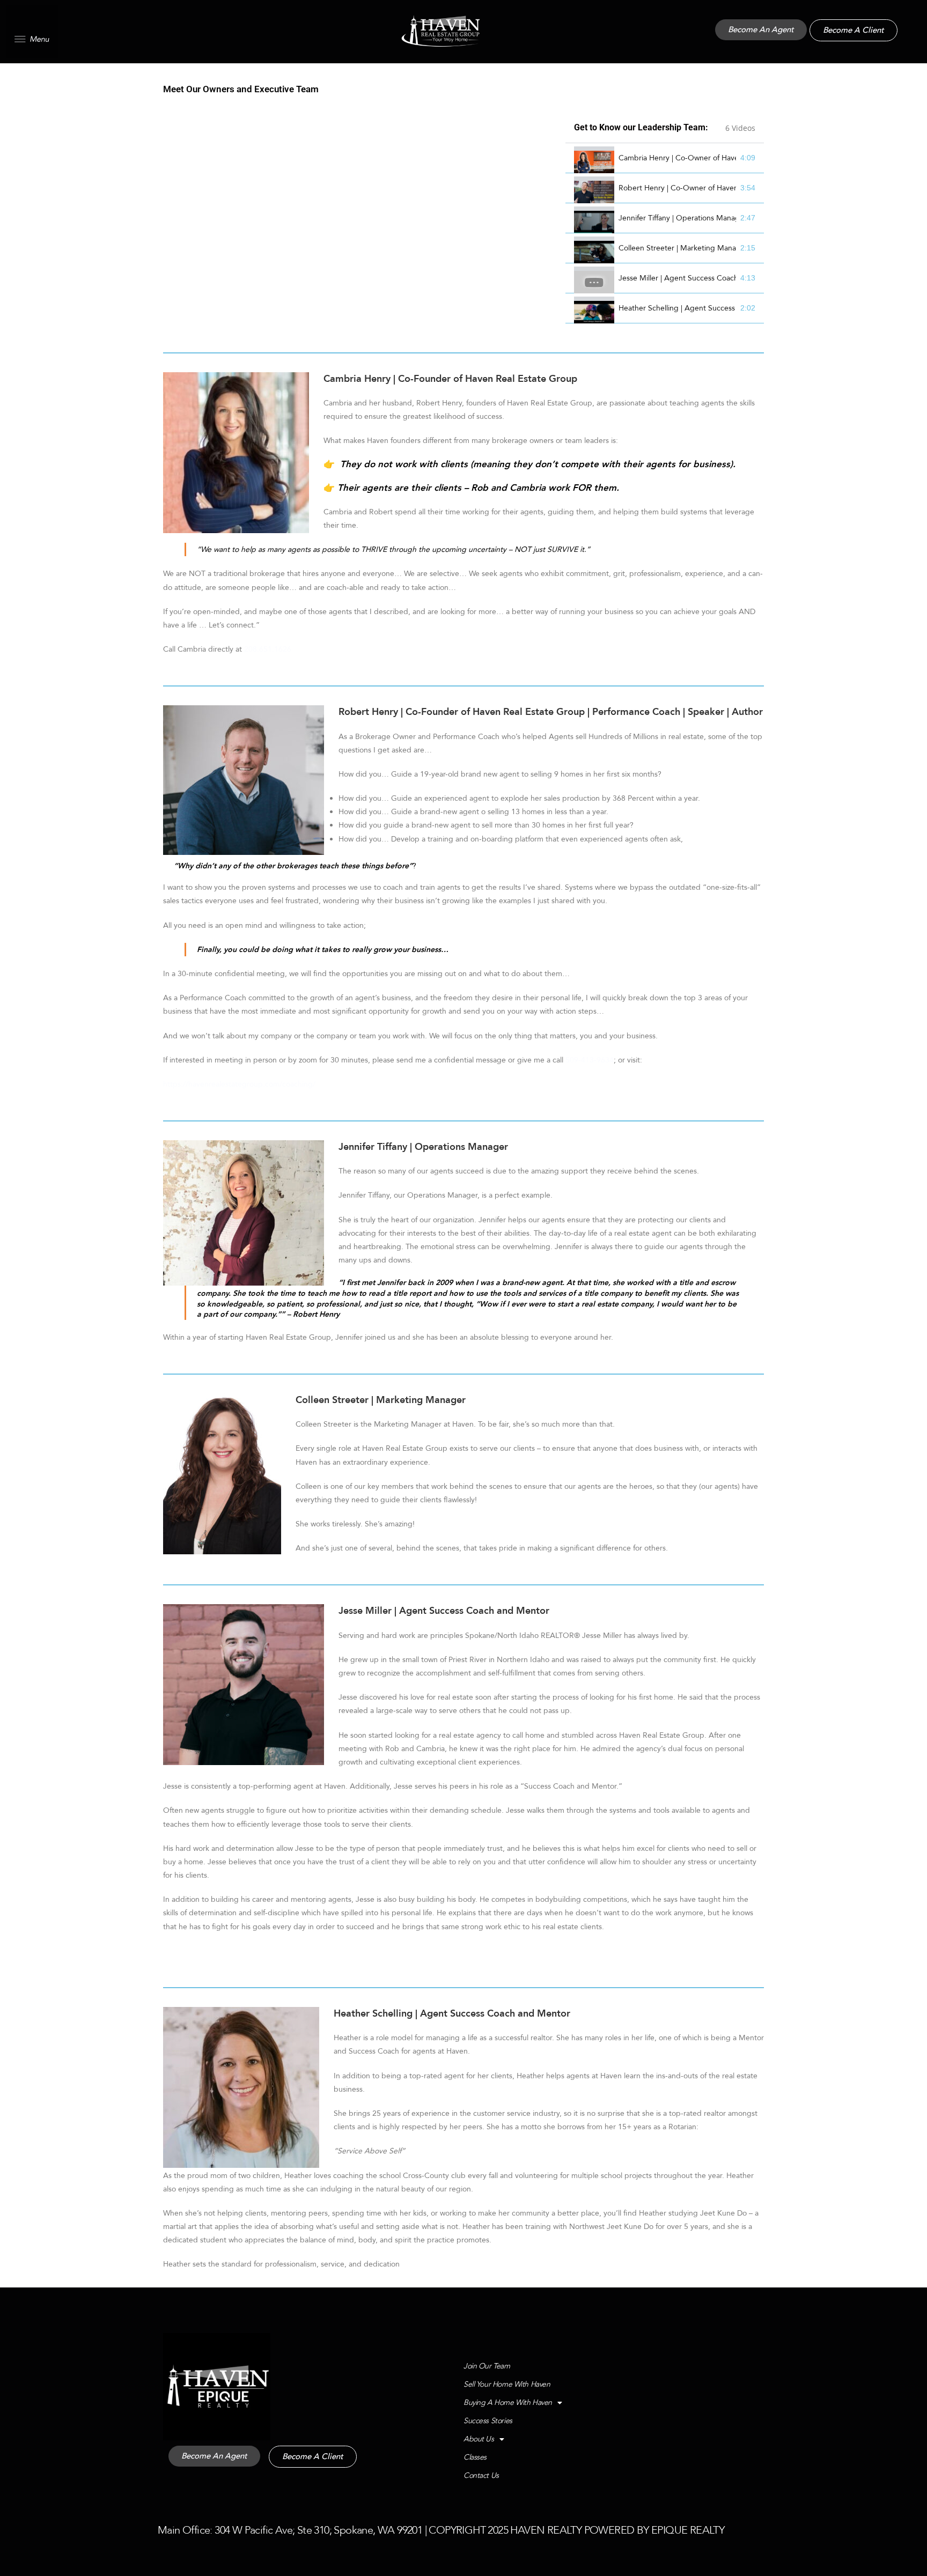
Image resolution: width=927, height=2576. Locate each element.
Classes (475, 2457)
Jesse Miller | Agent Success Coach (677, 278)
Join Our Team (487, 2366)
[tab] (665, 158)
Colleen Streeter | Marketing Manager (677, 248)
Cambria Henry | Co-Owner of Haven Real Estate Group (677, 158)
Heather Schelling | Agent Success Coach (677, 308)
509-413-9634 (590, 1060)
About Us (479, 2439)
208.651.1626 (268, 649)
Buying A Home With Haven (508, 2402)
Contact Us (481, 2475)
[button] (32, 32)
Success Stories (488, 2421)
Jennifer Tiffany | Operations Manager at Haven (677, 218)
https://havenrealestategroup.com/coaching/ (239, 1084)
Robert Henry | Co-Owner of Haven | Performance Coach (677, 188)
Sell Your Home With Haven (507, 2384)
